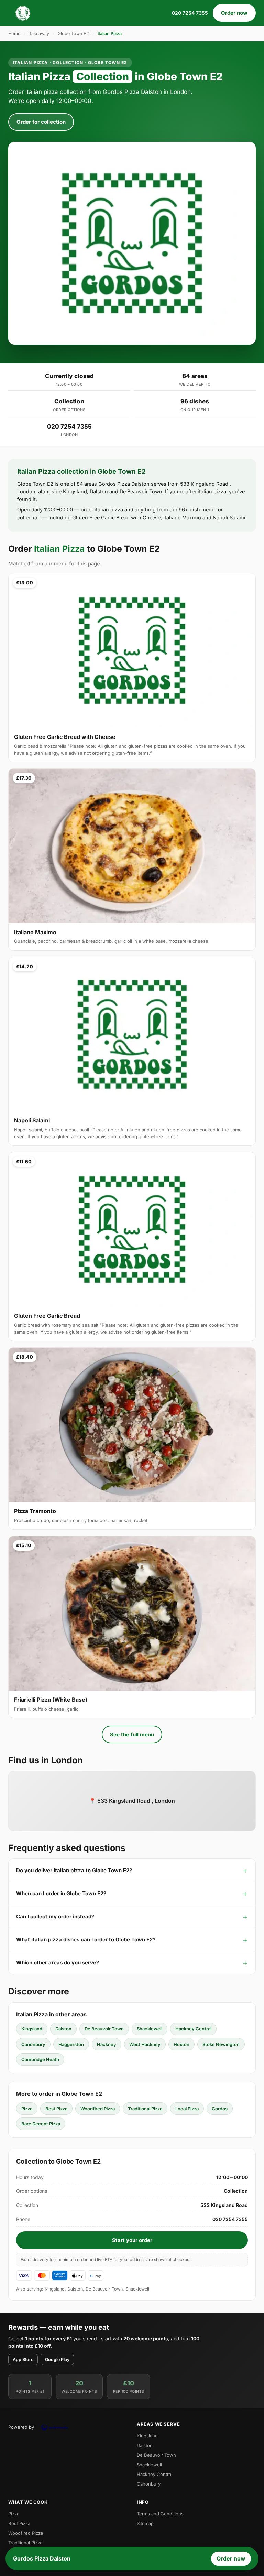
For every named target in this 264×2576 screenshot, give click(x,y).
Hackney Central (193, 2029)
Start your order (132, 2240)
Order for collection (41, 122)
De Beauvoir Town (104, 2029)
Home (14, 34)
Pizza (27, 2109)
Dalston (63, 2029)
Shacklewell (150, 2029)
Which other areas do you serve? (58, 1963)
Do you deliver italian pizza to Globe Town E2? (74, 1870)
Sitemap (145, 2523)
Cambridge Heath (40, 2059)
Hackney (107, 2044)
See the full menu (132, 1734)
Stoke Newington (221, 2044)
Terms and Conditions (160, 2514)
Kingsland (32, 2029)
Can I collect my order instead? (55, 1916)
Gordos (220, 2109)
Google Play (57, 2359)
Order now (234, 13)
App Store (23, 2359)
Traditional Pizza (145, 2109)
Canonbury (33, 2044)
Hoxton (181, 2044)
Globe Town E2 (73, 34)
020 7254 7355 (190, 13)
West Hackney (145, 2044)
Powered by (21, 2427)
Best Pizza (56, 2109)
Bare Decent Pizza (41, 2124)
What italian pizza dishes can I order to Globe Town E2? (86, 1939)
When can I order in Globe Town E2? (61, 1893)
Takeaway (39, 34)
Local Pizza (187, 2109)
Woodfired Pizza (98, 2109)
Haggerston (71, 2044)
